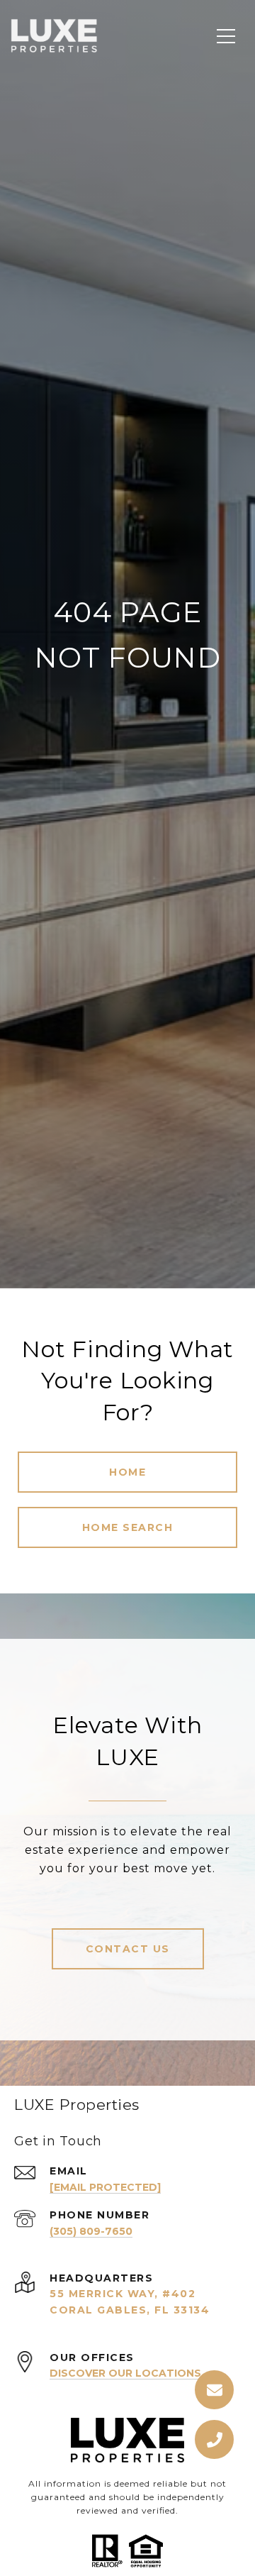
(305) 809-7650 (91, 2231)
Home (127, 1472)
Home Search (128, 1527)
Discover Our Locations (125, 2373)
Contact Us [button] (128, 1949)
